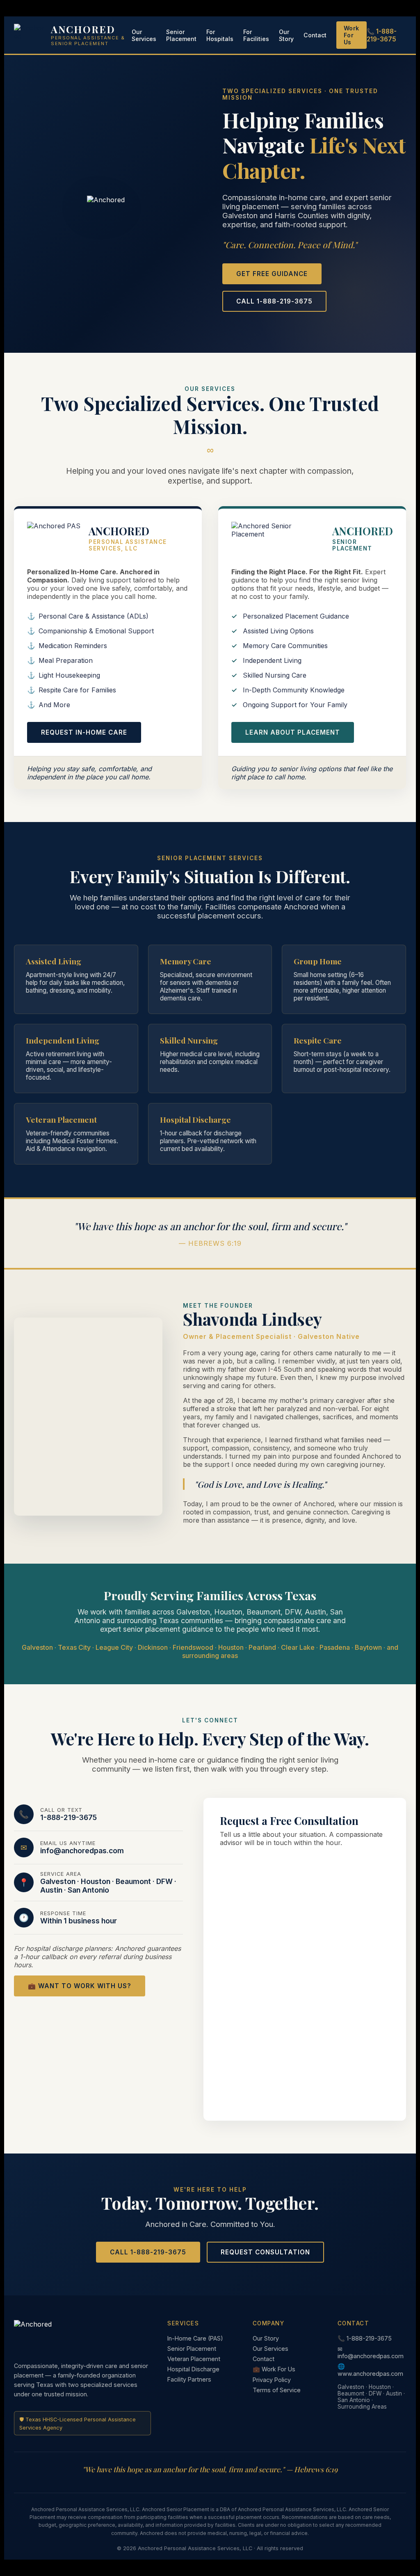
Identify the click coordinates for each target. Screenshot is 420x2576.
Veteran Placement (194, 2359)
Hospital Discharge (193, 2369)
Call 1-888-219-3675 (274, 301)
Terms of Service (277, 2390)
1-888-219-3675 (68, 1817)
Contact (315, 35)
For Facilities (256, 35)
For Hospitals (220, 35)
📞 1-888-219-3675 (382, 35)
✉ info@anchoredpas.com (371, 2352)
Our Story (286, 35)
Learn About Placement (293, 732)
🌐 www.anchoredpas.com (370, 2370)
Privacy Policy (272, 2380)
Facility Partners (189, 2379)
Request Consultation (265, 2252)
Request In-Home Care (84, 732)
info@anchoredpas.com (82, 1851)
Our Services (144, 35)
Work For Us (352, 35)
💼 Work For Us (274, 2369)
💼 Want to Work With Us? (80, 1986)
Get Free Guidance (272, 274)
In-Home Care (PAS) (195, 2338)
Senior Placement (181, 35)
